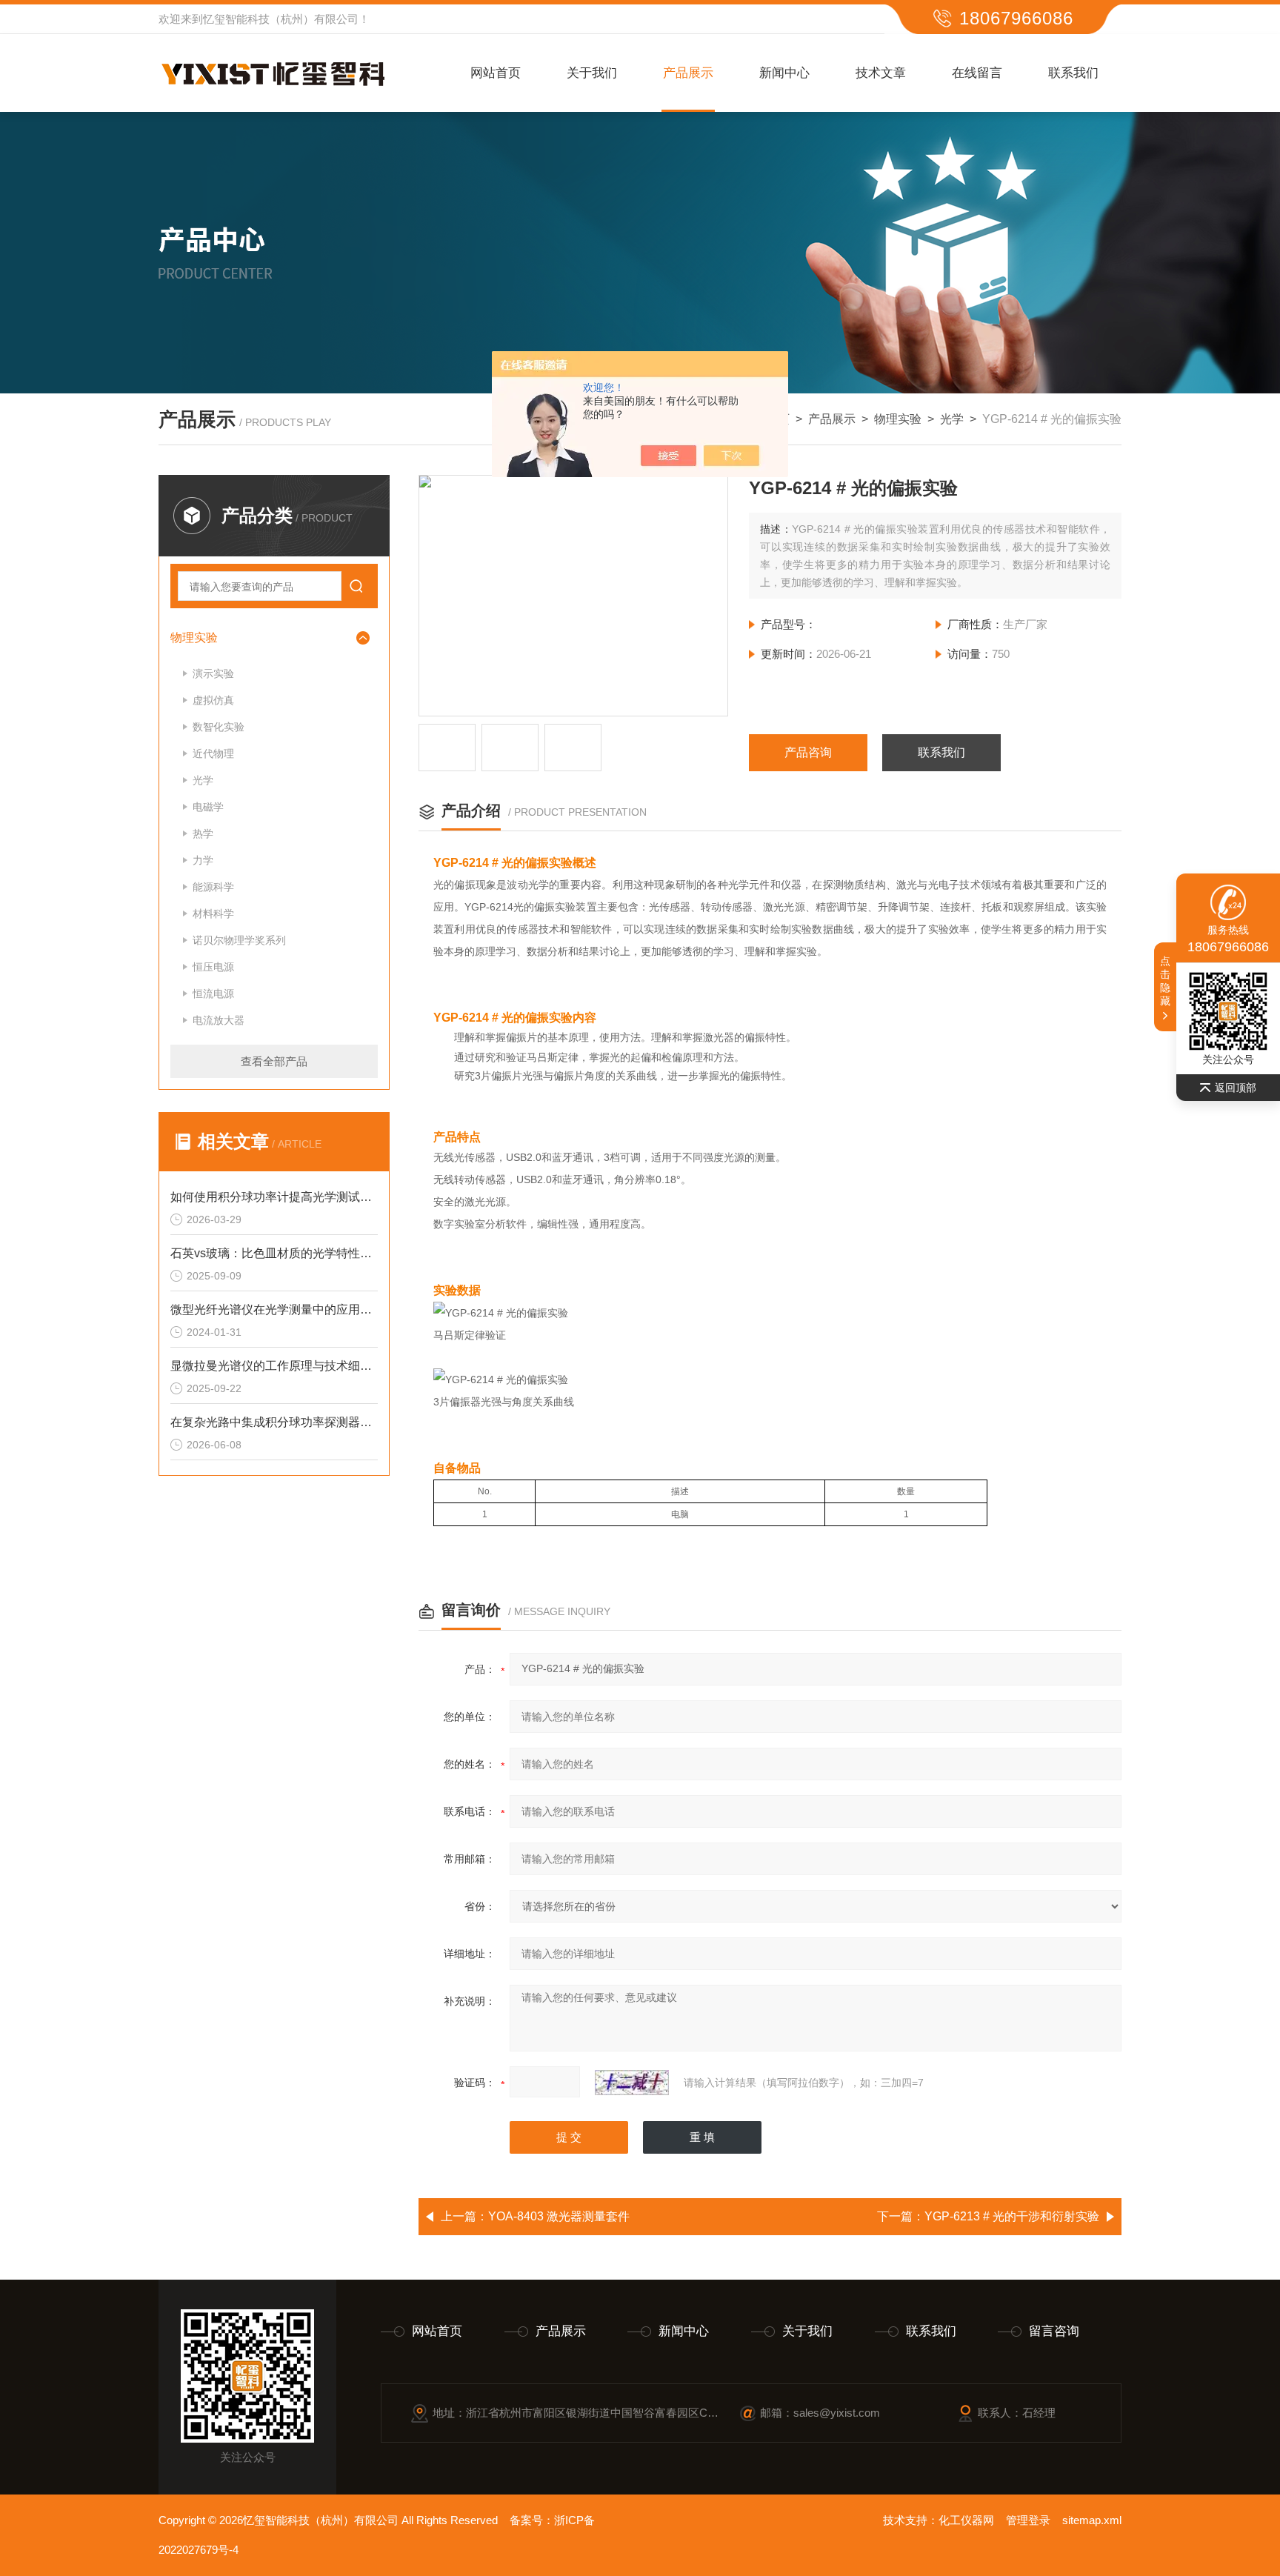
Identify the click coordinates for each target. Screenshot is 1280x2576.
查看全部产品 (274, 1061)
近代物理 (213, 753)
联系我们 (1073, 73)
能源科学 (213, 887)
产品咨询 (808, 752)
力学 (203, 860)
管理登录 (1028, 2520)
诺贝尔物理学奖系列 (239, 940)
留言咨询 (1054, 2331)
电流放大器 (219, 1020)
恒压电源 (213, 967)
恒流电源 (213, 994)
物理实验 (898, 419)
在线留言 (977, 73)
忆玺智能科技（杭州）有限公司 (281, 19)
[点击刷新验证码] (632, 2083)
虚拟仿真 (213, 700)
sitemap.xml (1092, 2520)
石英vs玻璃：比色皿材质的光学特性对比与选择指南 (274, 1253)
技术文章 (881, 73)
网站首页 (496, 73)
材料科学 (213, 913)
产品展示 (688, 73)
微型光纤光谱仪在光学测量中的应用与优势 (274, 1309)
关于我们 (592, 73)
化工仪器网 (966, 2520)
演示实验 (213, 673)
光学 (952, 419)
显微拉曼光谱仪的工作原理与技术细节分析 (274, 1366)
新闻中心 (784, 73)
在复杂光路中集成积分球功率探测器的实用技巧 (274, 1422)
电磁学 (208, 807)
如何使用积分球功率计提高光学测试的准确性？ (274, 1197)
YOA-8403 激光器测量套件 (559, 2216)
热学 (203, 833)
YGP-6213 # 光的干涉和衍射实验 (1012, 2216)
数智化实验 (219, 727)
